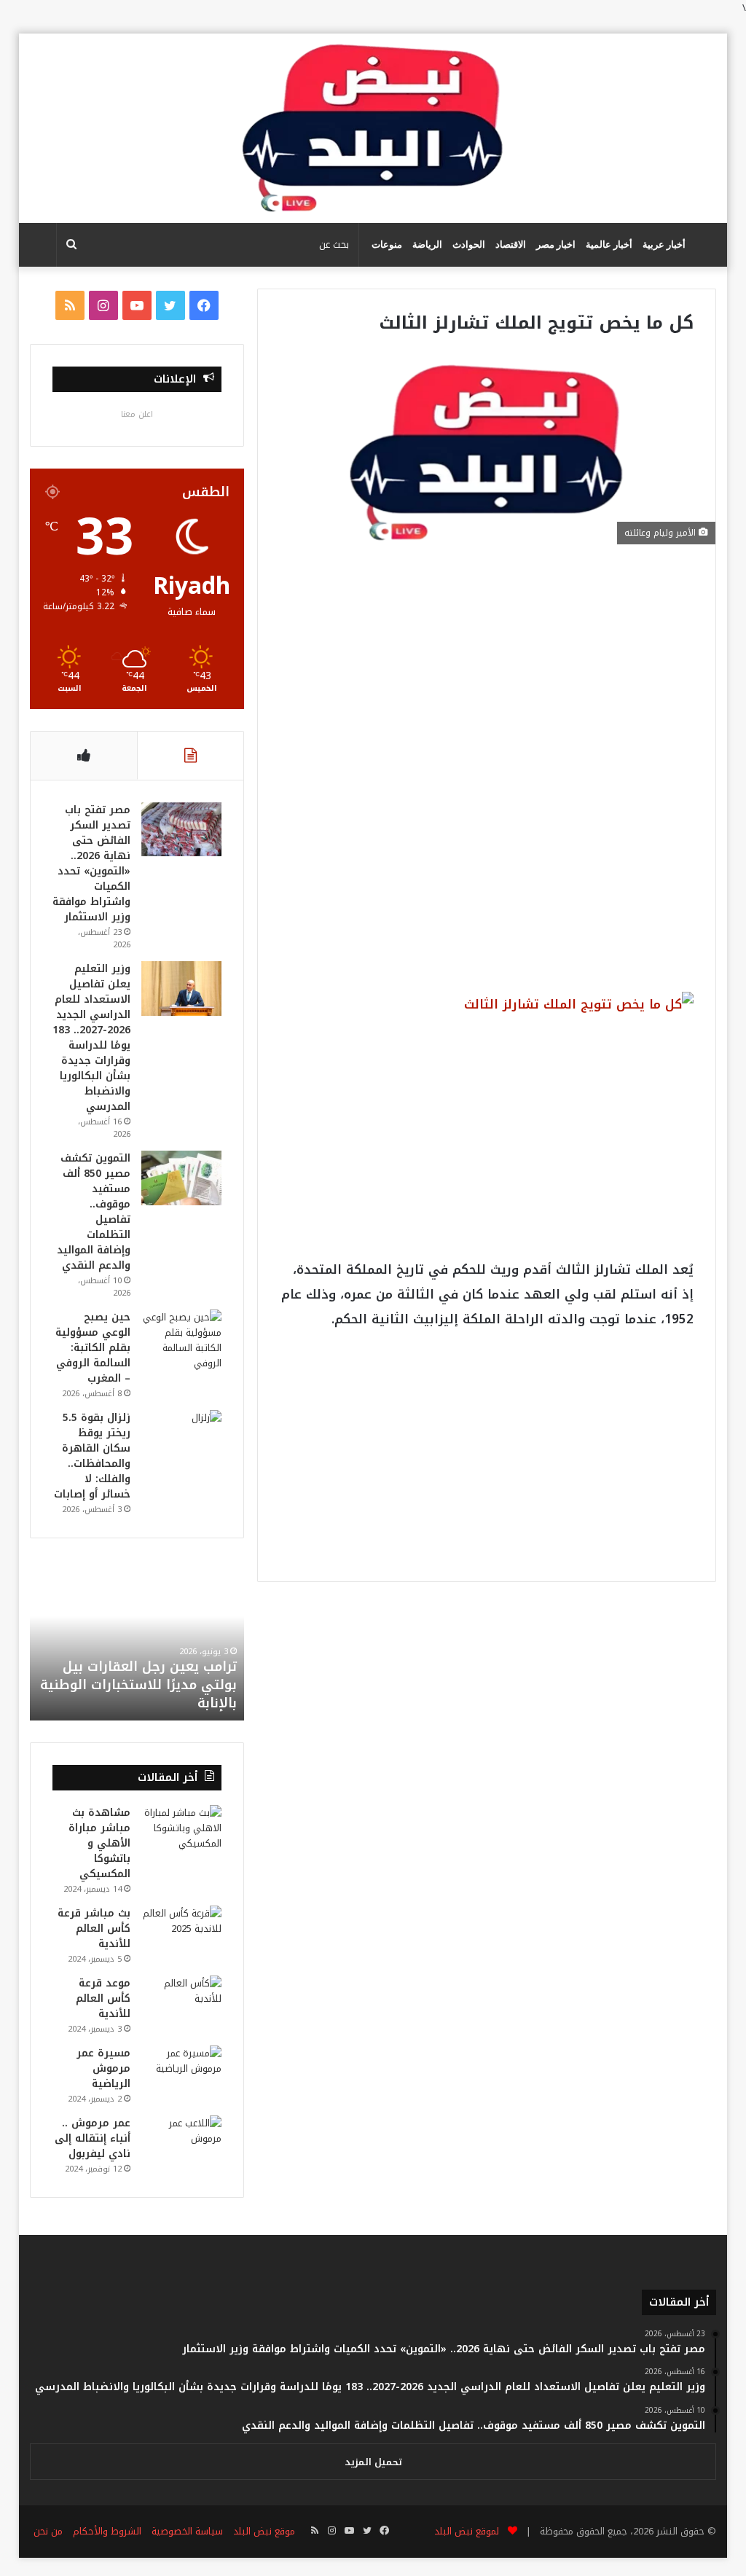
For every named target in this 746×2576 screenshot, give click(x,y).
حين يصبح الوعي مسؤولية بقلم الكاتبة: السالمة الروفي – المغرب (93, 1348)
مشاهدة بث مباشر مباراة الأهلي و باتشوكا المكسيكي (99, 1843)
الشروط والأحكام (107, 2531)
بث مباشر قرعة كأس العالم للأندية (94, 1929)
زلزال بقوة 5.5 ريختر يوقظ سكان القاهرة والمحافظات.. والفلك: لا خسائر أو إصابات (92, 1456)
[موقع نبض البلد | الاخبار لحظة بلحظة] (373, 128)
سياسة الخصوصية (187, 2531)
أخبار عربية (664, 244)
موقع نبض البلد (264, 2531)
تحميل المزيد (373, 2462)
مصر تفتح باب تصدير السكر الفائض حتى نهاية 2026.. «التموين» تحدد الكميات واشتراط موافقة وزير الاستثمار (91, 864)
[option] (137, 1640)
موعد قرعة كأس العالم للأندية (103, 1998)
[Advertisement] (486, 674)
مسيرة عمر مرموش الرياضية (103, 2068)
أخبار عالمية (609, 244)
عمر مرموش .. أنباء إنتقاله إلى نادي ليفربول (93, 2138)
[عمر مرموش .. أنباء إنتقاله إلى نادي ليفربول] (181, 2143)
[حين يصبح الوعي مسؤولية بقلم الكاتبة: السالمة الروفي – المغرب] (181, 1340)
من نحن (48, 2531)
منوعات (387, 244)
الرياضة (427, 244)
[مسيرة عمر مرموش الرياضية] (181, 2073)
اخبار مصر (556, 244)
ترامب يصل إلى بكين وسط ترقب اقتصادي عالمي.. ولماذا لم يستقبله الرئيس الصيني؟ (138, 1685)
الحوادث (469, 244)
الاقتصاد (511, 244)
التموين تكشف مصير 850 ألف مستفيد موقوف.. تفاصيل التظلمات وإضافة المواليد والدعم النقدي (94, 1212)
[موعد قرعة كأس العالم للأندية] (181, 2003)
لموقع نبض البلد (464, 2531)
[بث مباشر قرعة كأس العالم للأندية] (181, 1933)
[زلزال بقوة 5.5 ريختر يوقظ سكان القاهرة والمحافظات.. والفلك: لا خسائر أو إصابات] (181, 1437)
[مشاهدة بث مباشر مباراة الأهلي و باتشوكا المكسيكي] (181, 1832)
